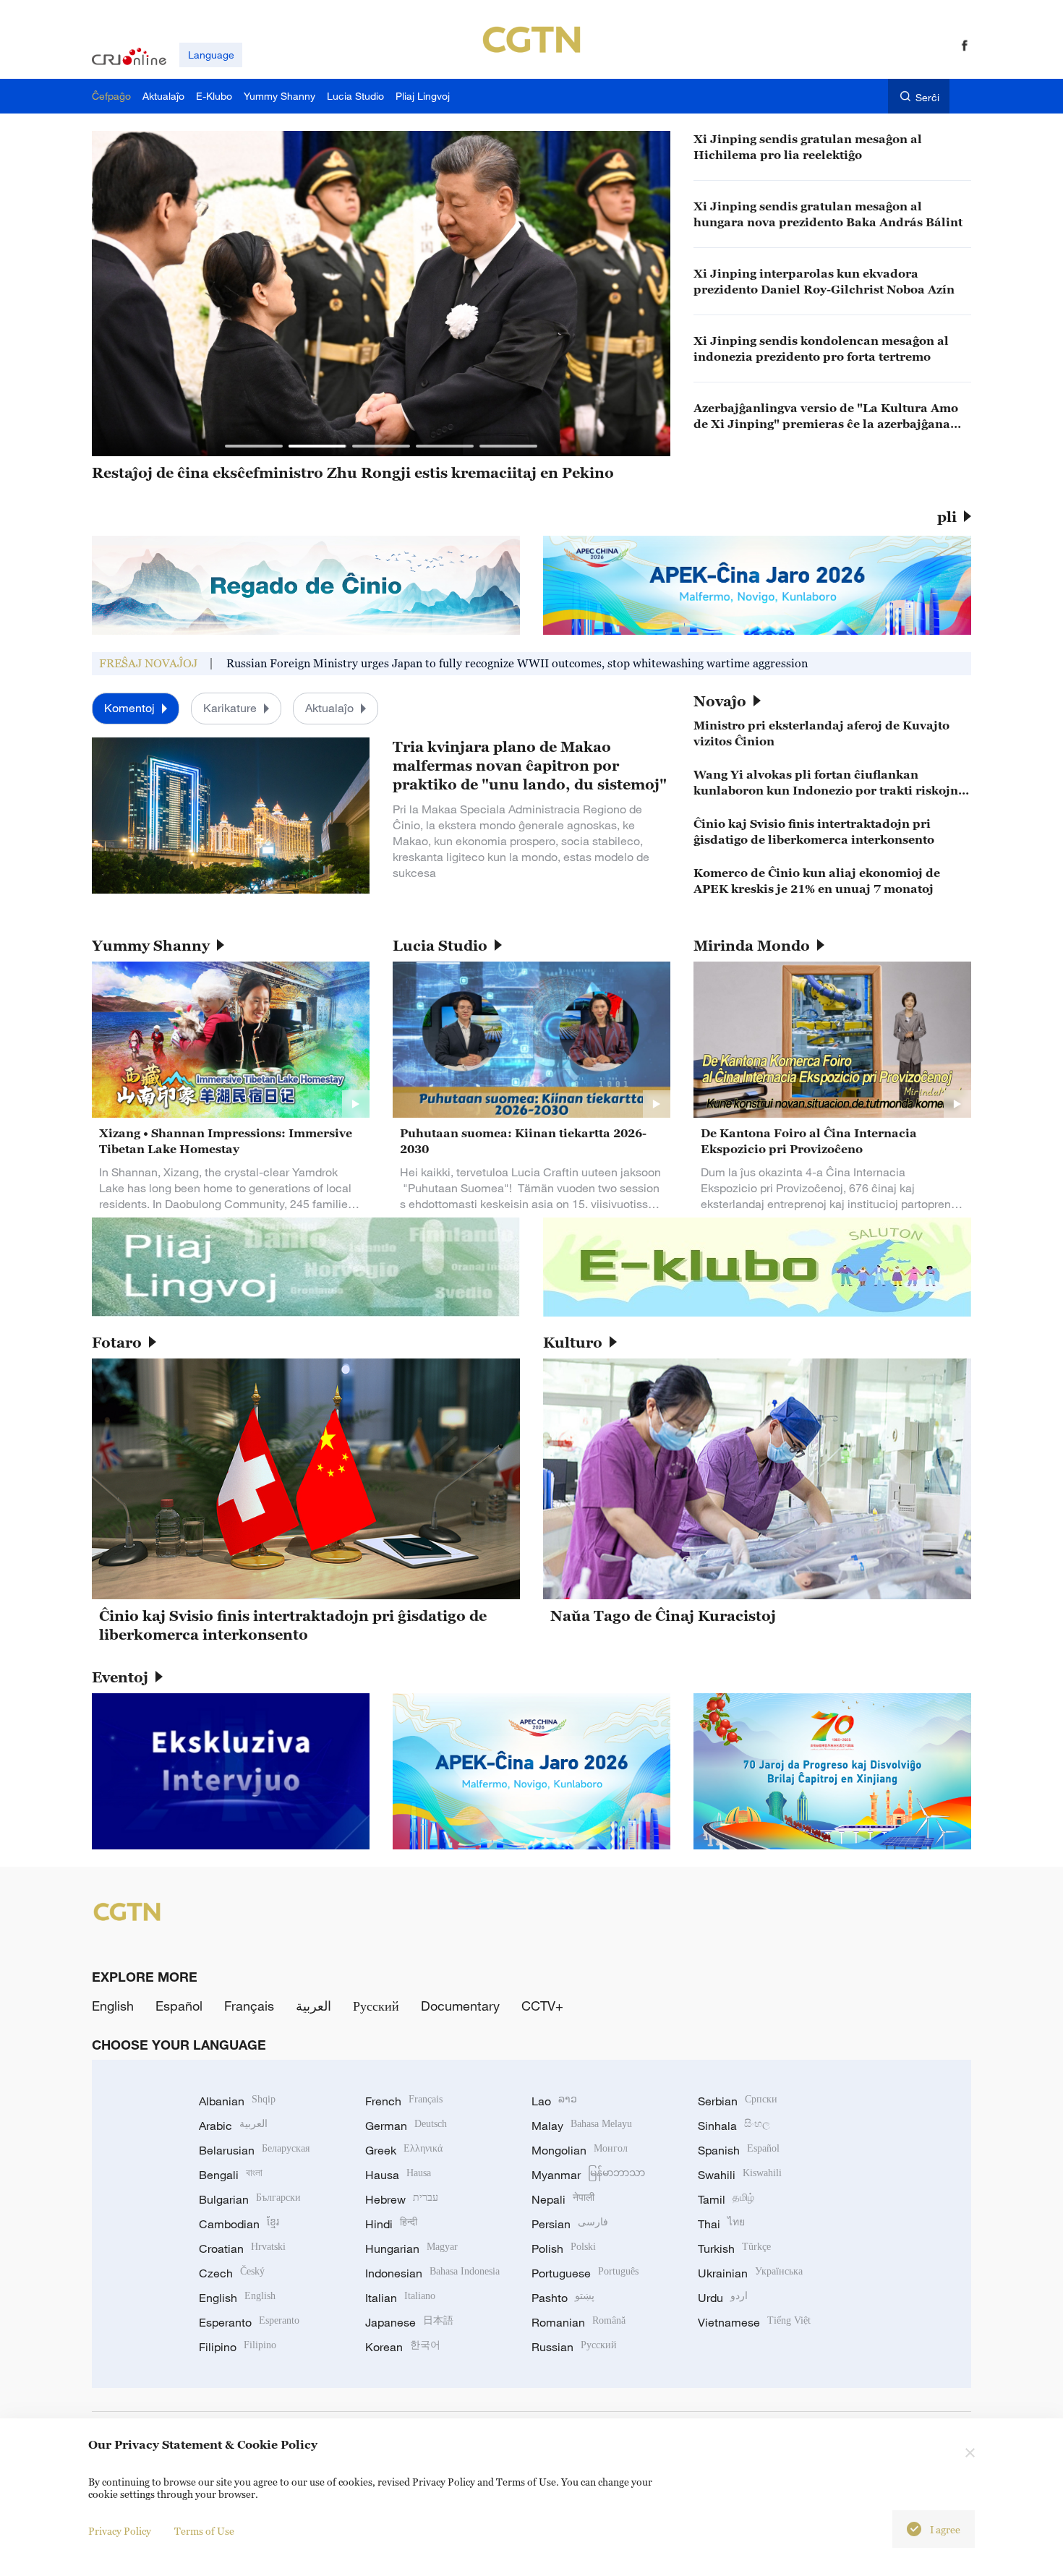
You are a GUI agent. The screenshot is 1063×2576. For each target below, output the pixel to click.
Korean (403, 2347)
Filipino (238, 2347)
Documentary (460, 2006)
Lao (554, 2101)
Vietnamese (754, 2322)
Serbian (738, 2101)
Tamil (726, 2199)
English (113, 2006)
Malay (582, 2126)
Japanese (409, 2322)
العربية (313, 2006)
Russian (574, 2347)
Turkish (734, 2248)
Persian (570, 2224)
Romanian (579, 2322)
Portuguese (585, 2273)
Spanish (739, 2150)
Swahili (740, 2175)
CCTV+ (542, 2006)
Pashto (563, 2298)
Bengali (231, 2175)
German (406, 2126)
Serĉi (927, 97)
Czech (232, 2273)
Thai (721, 2224)
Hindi (391, 2224)
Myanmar (588, 2175)
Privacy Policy (120, 2531)
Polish (564, 2248)
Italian (400, 2298)
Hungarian (411, 2248)
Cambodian (239, 2224)
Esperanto (249, 2322)
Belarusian (254, 2150)
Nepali (563, 2199)
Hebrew (402, 2199)
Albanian (237, 2101)
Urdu (723, 2298)
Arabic (233, 2126)
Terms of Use (204, 2531)
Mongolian (580, 2150)
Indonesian (432, 2273)
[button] (254, 446)
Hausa (398, 2175)
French (404, 2101)
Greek (404, 2150)
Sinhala (734, 2126)
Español (179, 2006)
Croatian (242, 2248)
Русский (376, 2006)
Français (249, 2006)
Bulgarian (250, 2199)
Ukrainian (750, 2273)
